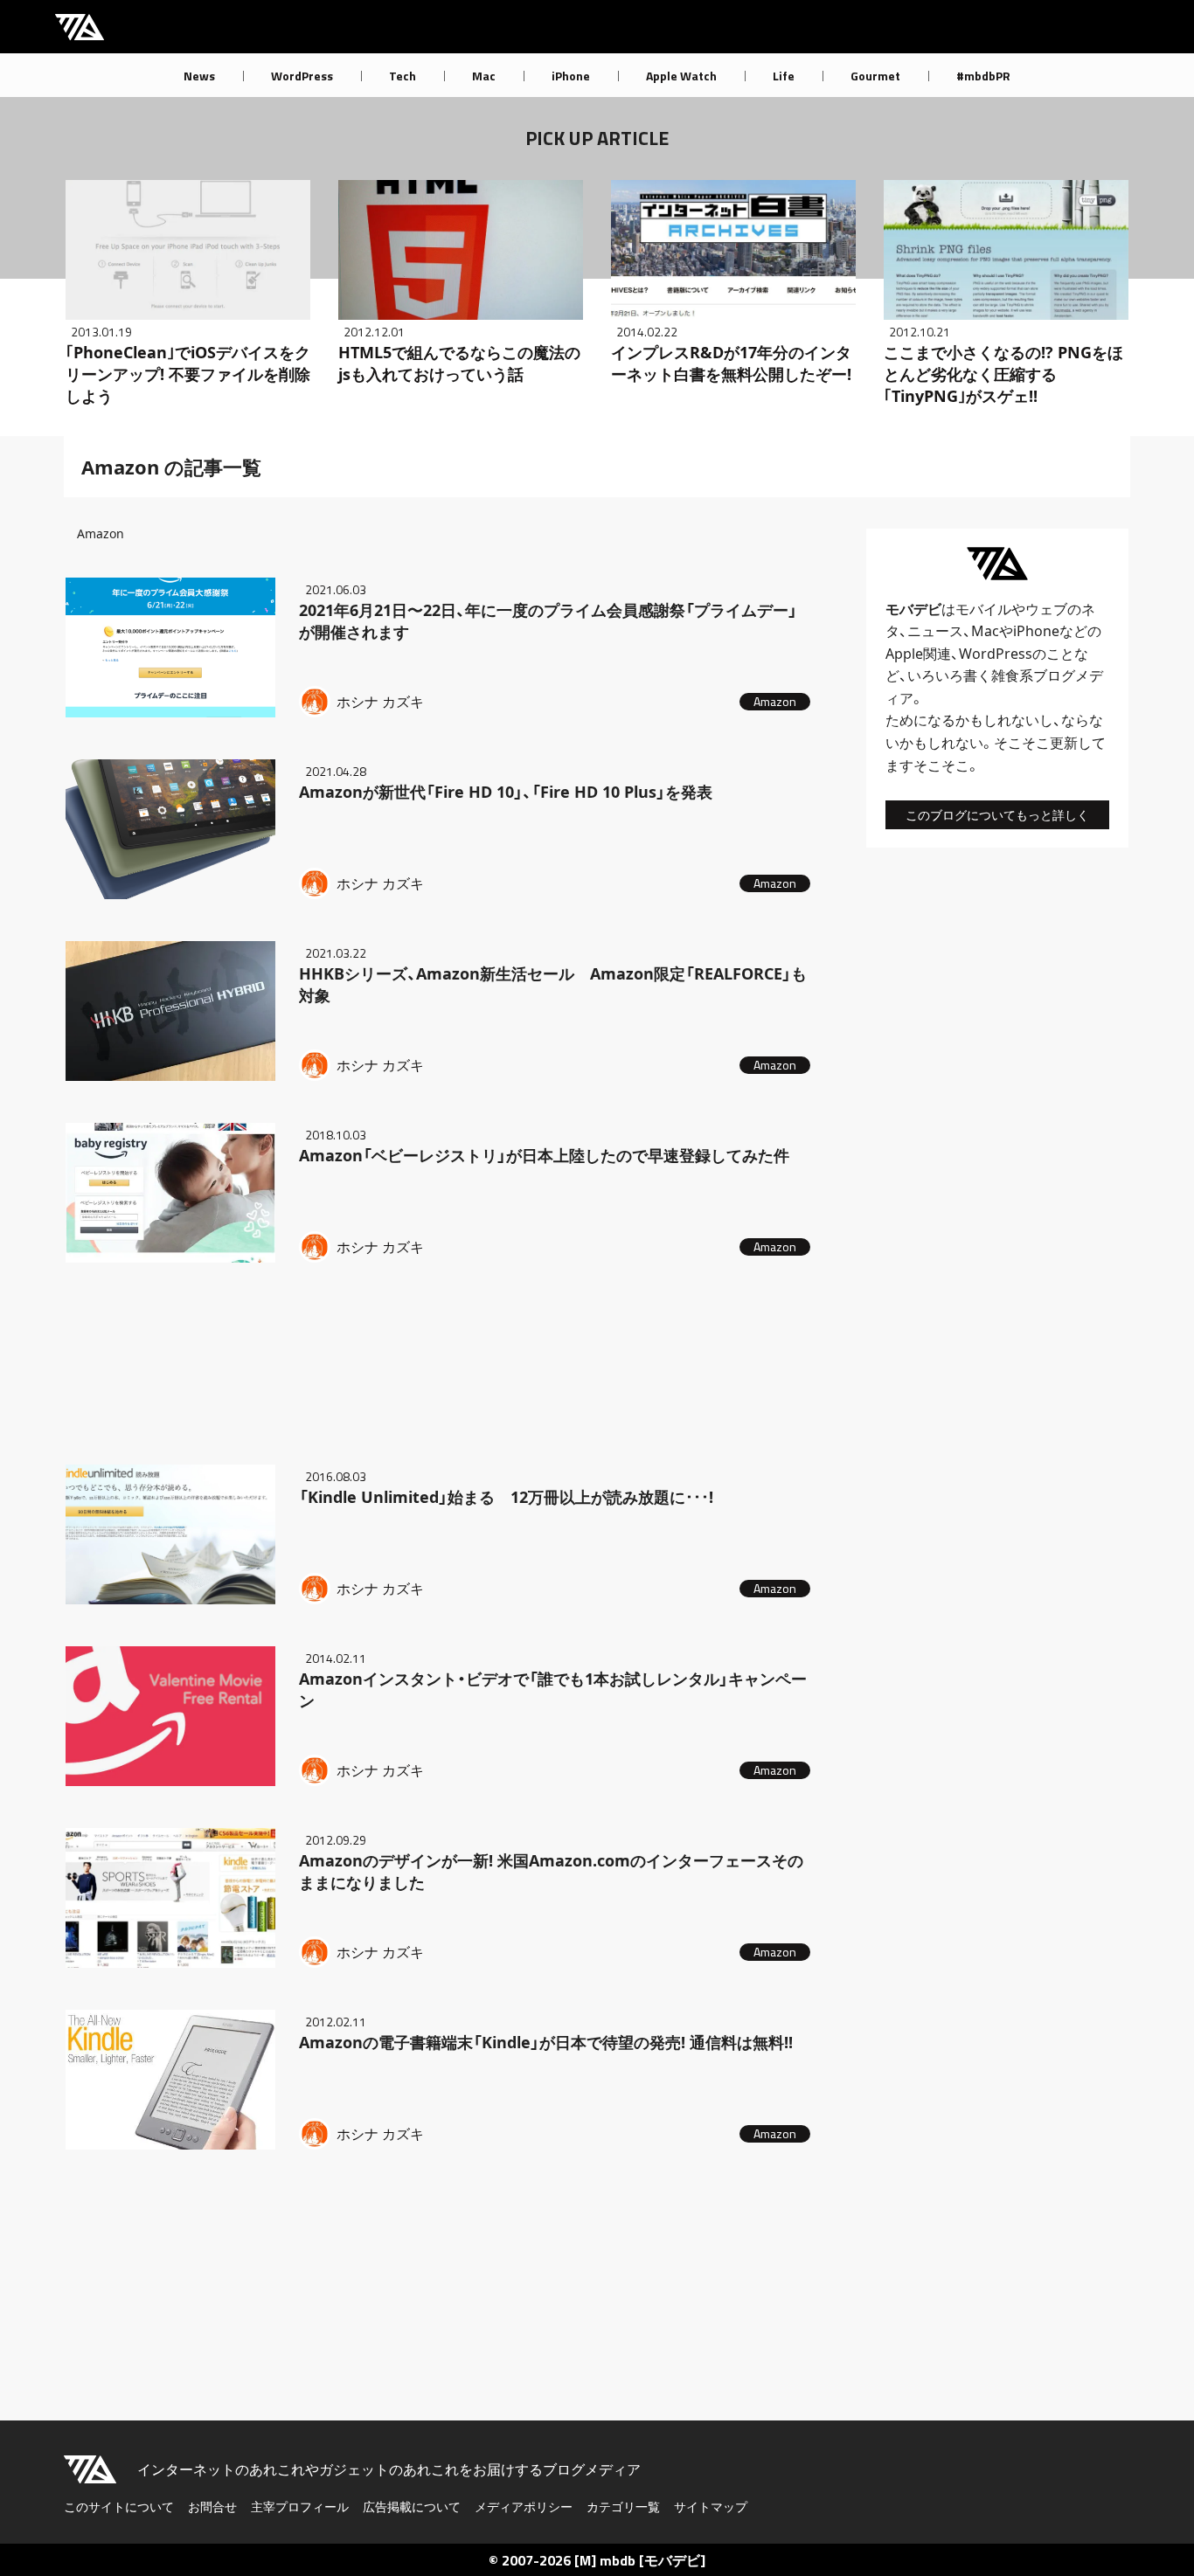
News (199, 76)
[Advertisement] (439, 1360)
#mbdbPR (983, 76)
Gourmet (875, 76)
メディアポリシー (524, 2507)
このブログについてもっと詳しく (997, 815)
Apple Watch (681, 76)
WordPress (302, 76)
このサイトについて (119, 2507)
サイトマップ (711, 2507)
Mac (484, 76)
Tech (403, 76)
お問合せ (212, 2507)
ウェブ (1046, 609)
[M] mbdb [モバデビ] (640, 2560)
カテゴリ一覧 (623, 2507)
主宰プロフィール (300, 2507)
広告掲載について (412, 2507)
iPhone (571, 76)
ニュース (935, 631)
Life (784, 76)
